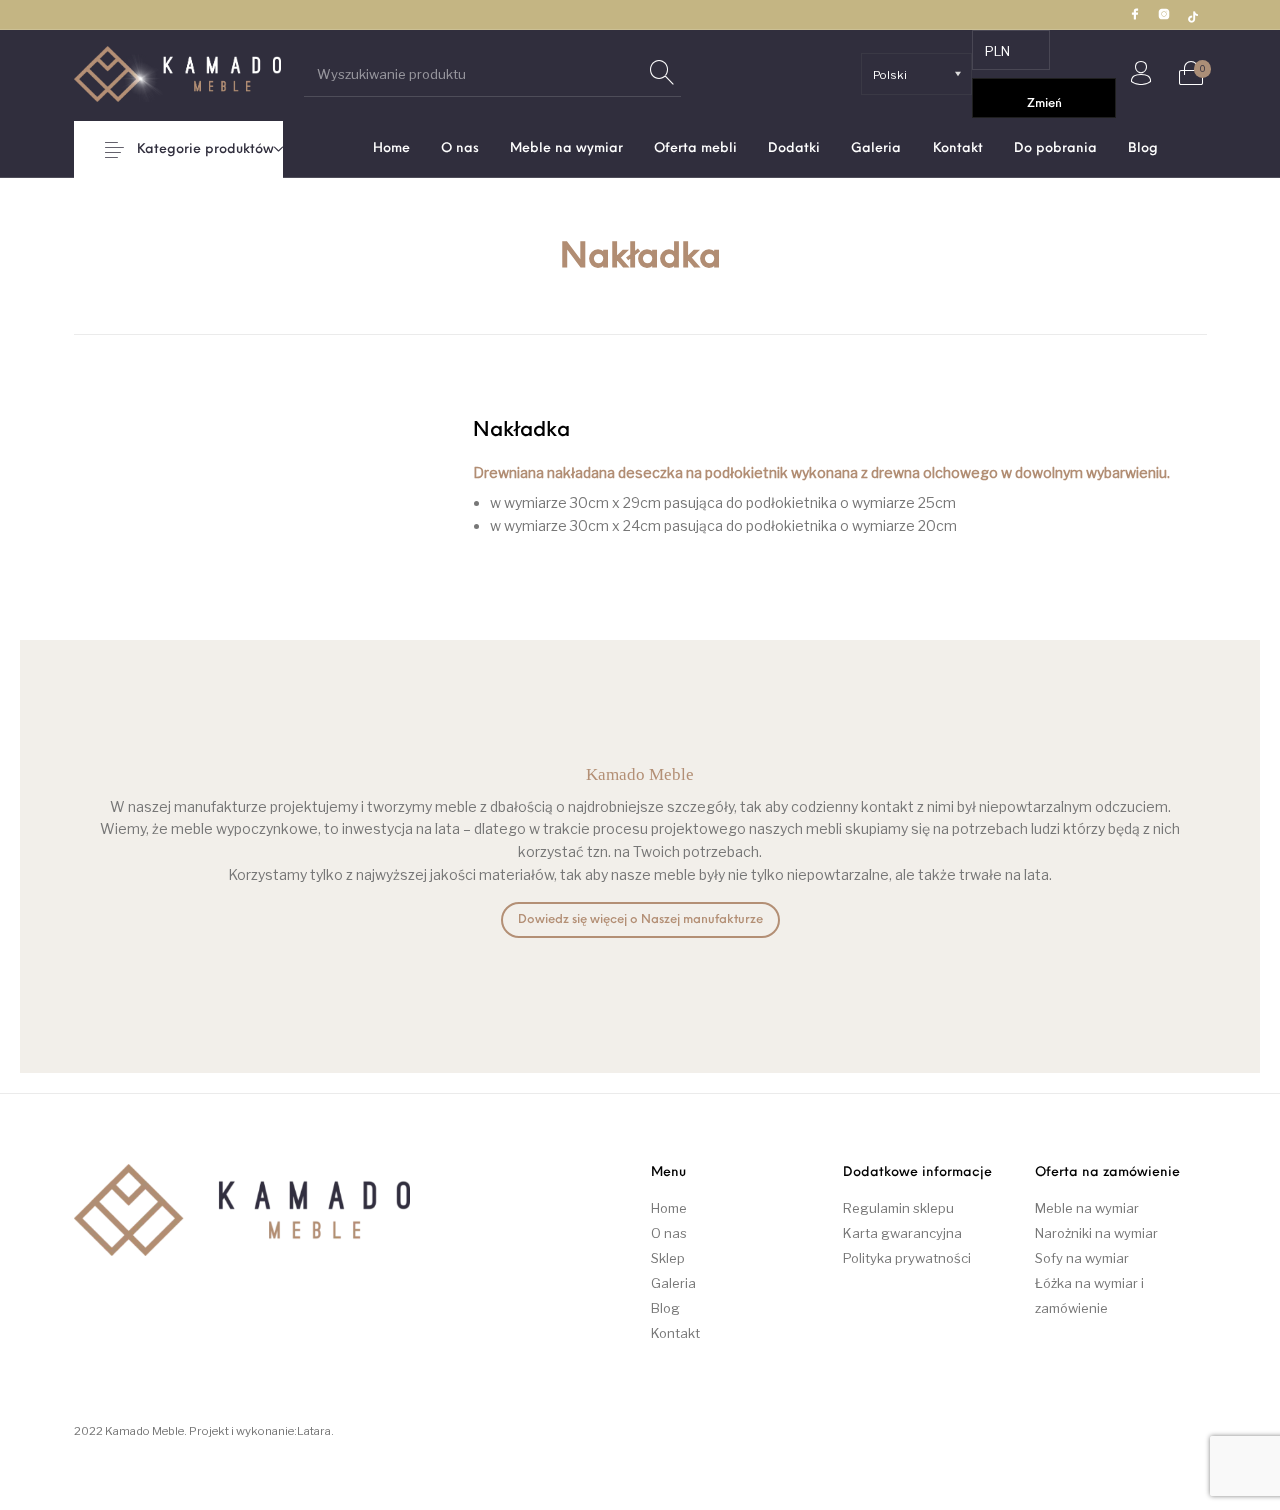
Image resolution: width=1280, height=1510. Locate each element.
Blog (665, 1308)
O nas (669, 1233)
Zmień (1044, 104)
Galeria (673, 1283)
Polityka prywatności (907, 1258)
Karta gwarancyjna (902, 1233)
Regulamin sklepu (898, 1208)
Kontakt (675, 1333)
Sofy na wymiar (1082, 1258)
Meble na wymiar (1087, 1208)
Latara (314, 1431)
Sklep (668, 1258)
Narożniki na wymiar (1096, 1233)
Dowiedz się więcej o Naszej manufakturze (640, 920)
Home (669, 1208)
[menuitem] (391, 148)
